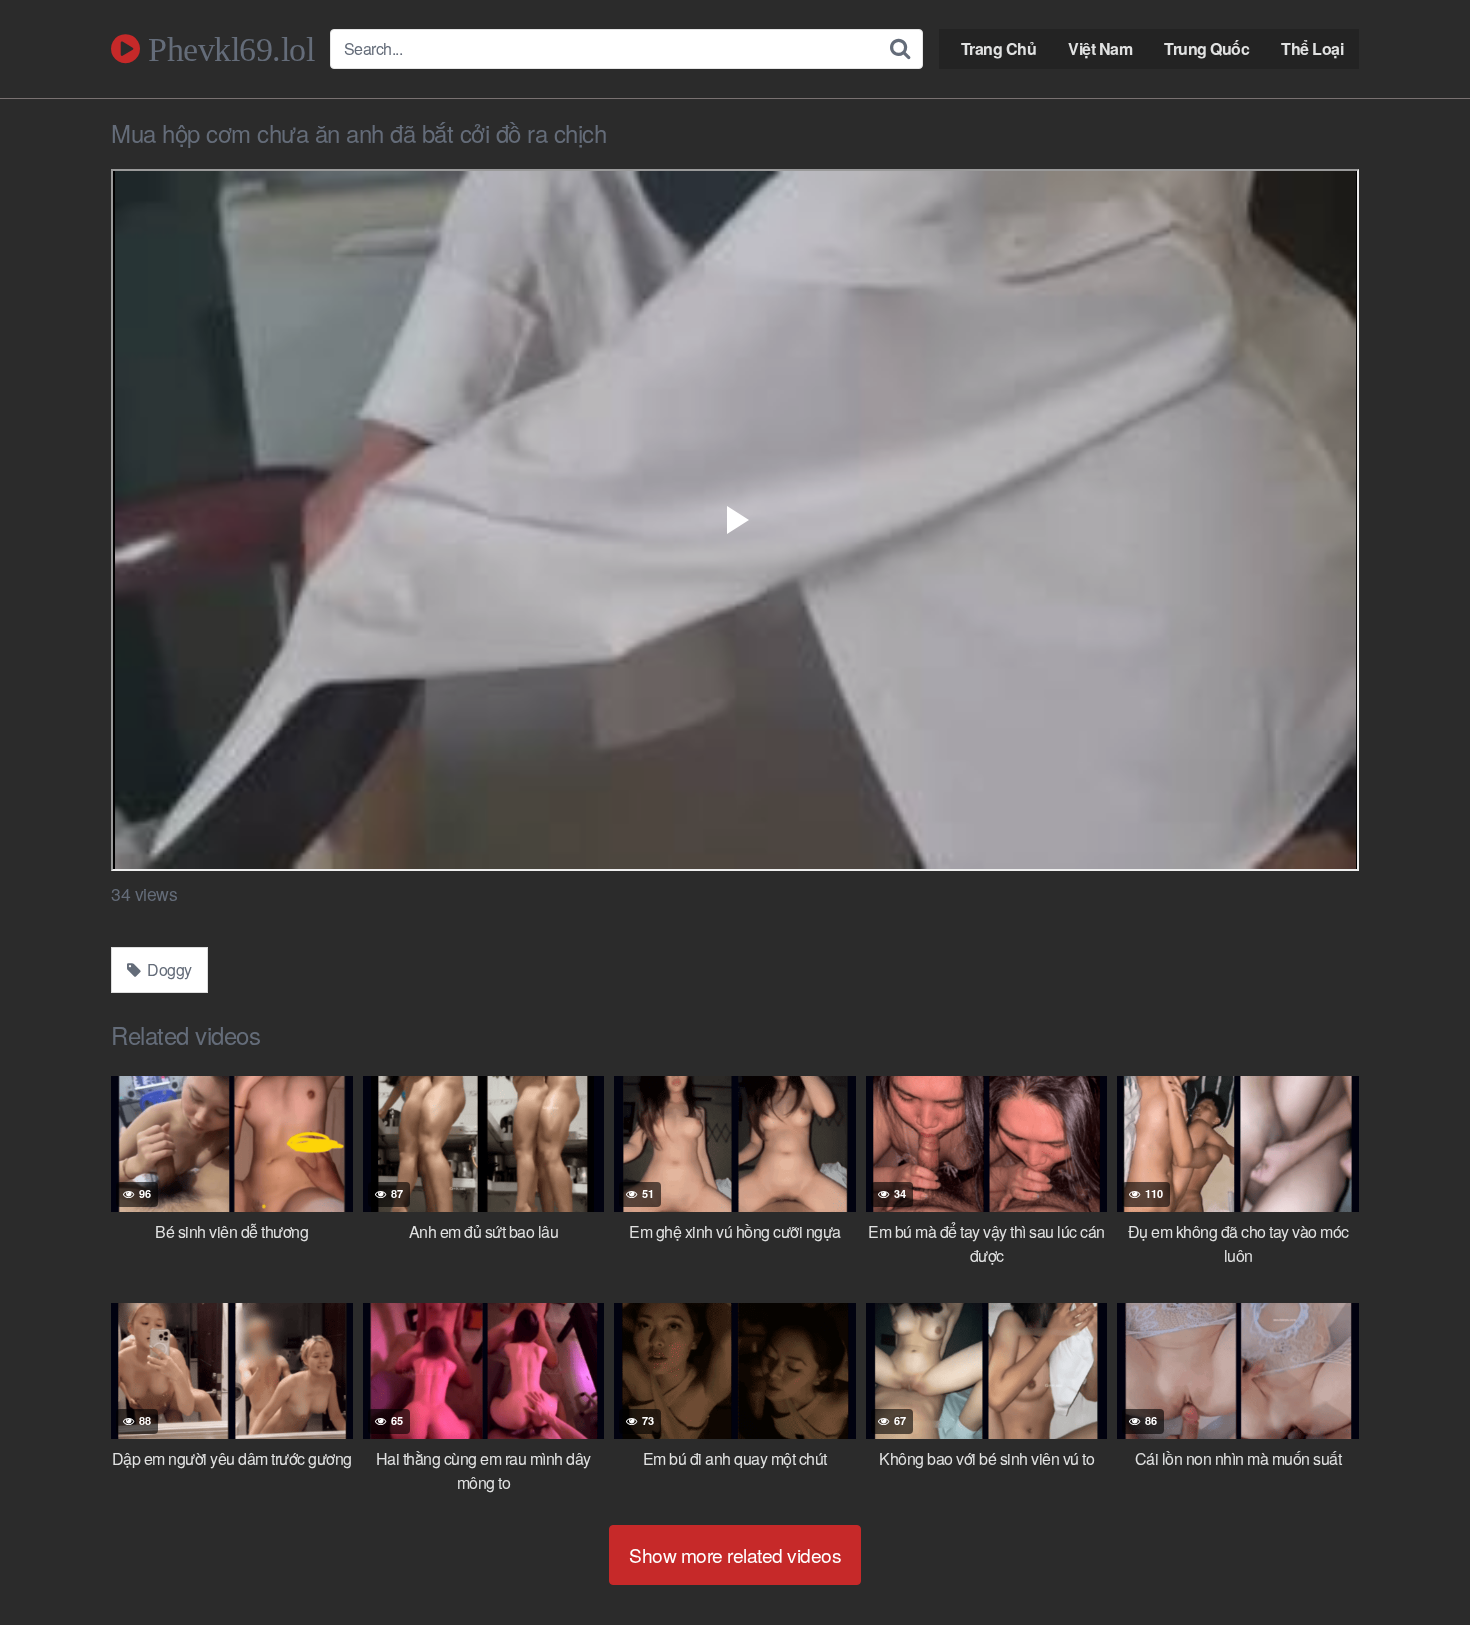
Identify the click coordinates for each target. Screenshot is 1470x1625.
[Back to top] (1415, 1561)
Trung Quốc (1206, 48)
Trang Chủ (999, 48)
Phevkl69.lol (227, 49)
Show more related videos (735, 1554)
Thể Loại (1312, 48)
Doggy (168, 969)
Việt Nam (1100, 48)
